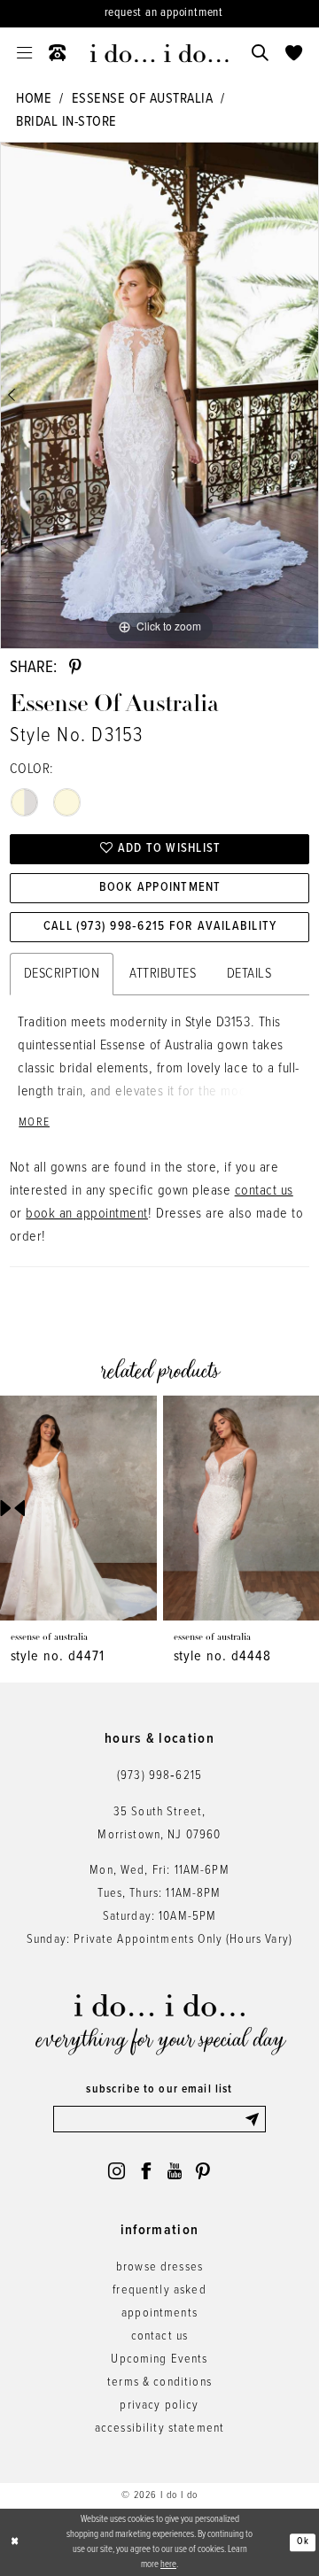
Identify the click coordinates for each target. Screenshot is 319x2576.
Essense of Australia (142, 99)
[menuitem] (25, 53)
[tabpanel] (159, 395)
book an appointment (87, 1214)
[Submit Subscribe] (255, 2119)
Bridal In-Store (66, 122)
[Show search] (260, 53)
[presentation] (78, 1508)
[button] (25, 53)
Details (249, 974)
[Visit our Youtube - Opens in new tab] (175, 2171)
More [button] (34, 1123)
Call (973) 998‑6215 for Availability (160, 927)
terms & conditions (159, 2383)
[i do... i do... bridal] (159, 54)
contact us (264, 1191)
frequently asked (159, 2290)
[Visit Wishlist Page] (293, 53)
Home (34, 99)
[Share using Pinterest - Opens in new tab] (75, 667)
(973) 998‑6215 (159, 1776)
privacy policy (159, 2406)
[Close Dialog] (15, 2542)
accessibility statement (160, 2429)
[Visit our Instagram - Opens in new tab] (117, 2171)
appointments (159, 2313)
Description (62, 974)
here (168, 2564)
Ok (303, 2542)
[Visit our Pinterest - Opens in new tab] (202, 2171)
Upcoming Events (159, 2359)
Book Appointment (160, 888)
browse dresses (159, 2267)
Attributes (163, 974)
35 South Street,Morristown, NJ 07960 (159, 1824)
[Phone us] (58, 53)
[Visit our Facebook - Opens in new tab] (146, 2171)
